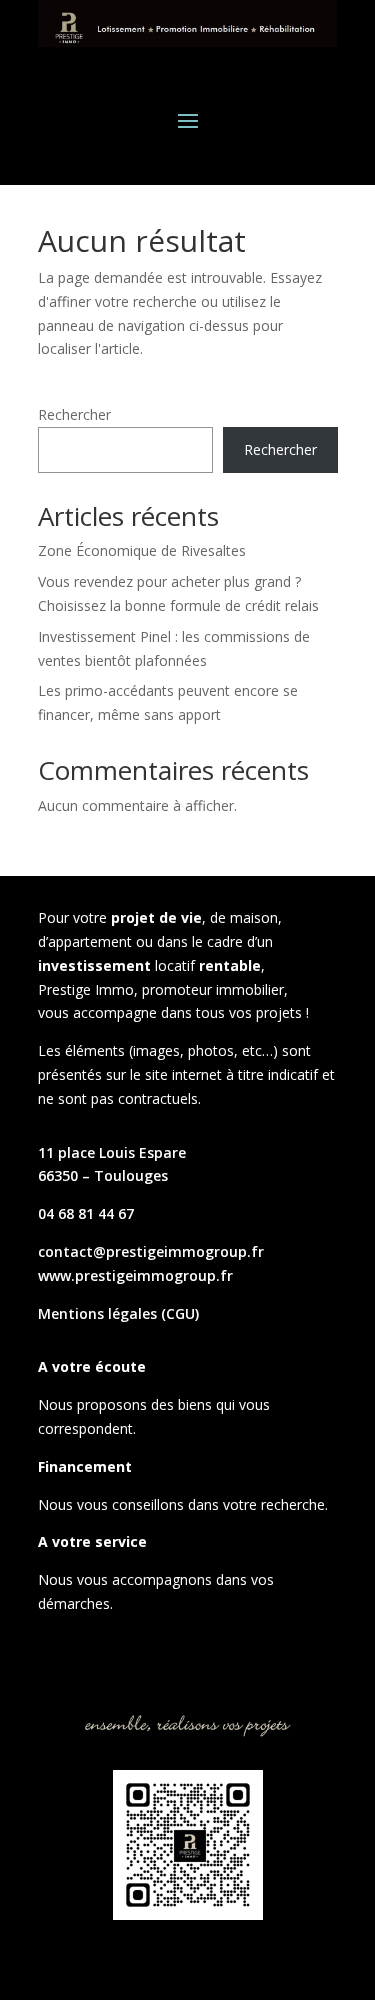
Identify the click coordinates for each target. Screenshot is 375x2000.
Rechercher (74, 414)
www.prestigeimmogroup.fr (135, 1275)
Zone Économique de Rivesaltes (142, 550)
